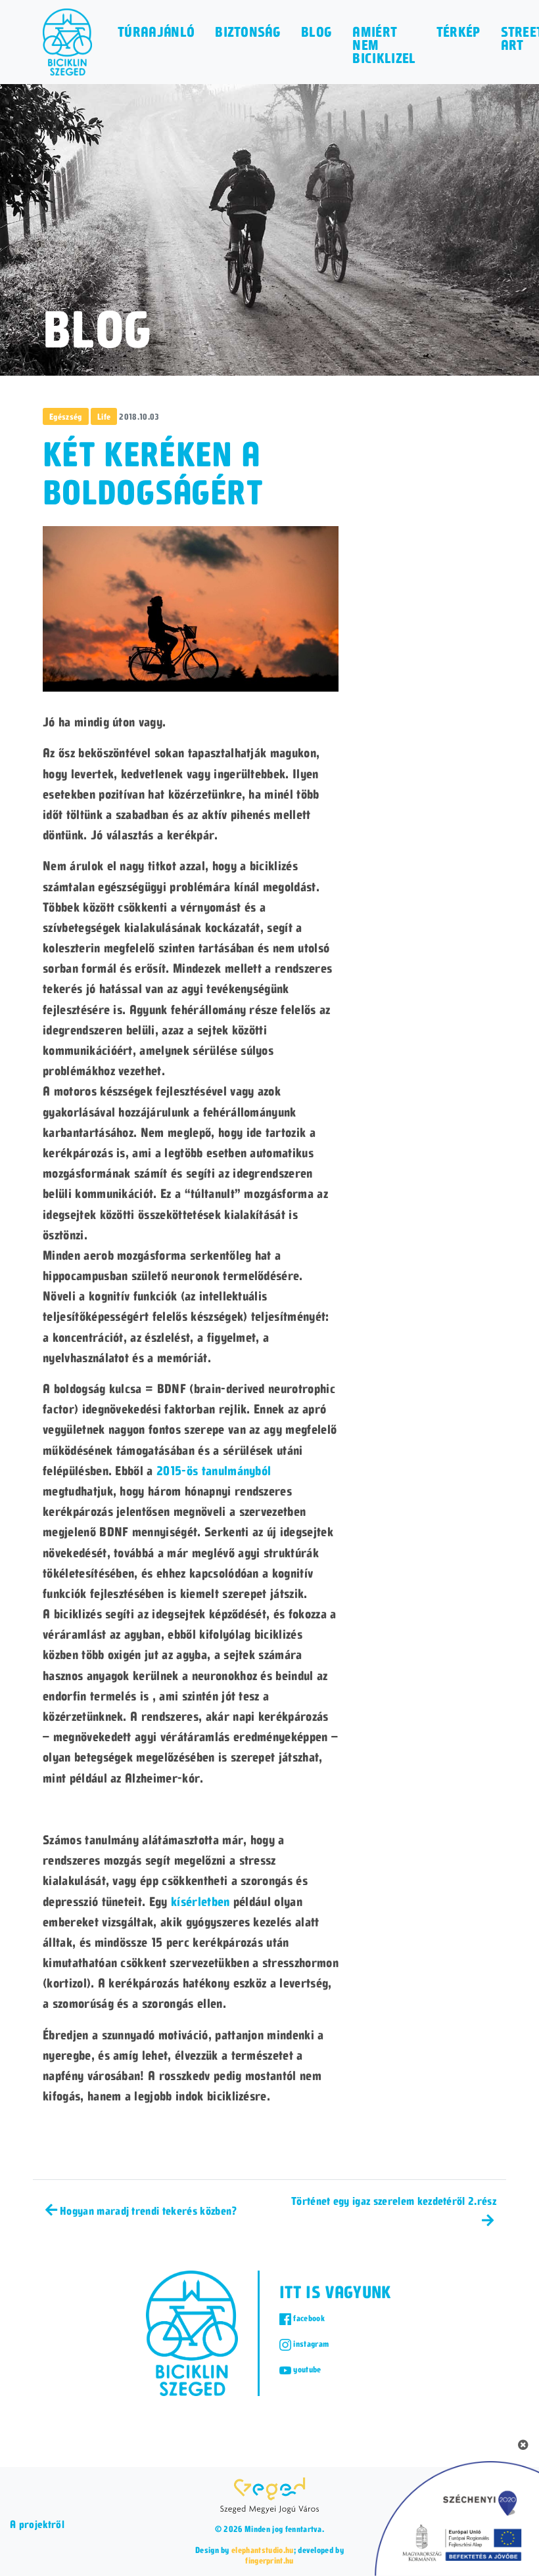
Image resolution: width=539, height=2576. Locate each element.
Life (104, 416)
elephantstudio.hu (262, 2550)
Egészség (66, 416)
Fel (503, 2539)
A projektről (37, 2524)
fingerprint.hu (269, 2560)
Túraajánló (156, 32)
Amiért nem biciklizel (384, 45)
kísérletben (200, 1901)
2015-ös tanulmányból (214, 1470)
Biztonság (248, 32)
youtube (306, 2369)
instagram (310, 2343)
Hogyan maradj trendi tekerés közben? (149, 2210)
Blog (316, 32)
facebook (308, 2318)
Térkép (458, 32)
